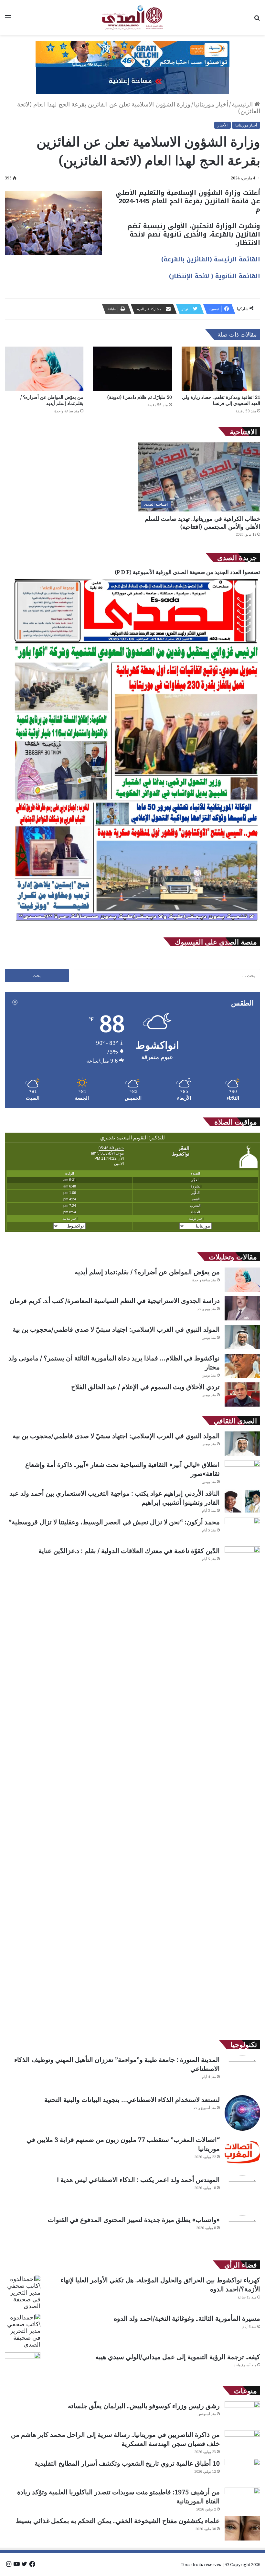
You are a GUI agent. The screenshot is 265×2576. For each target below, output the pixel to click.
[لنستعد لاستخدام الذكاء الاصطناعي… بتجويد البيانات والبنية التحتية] (242, 2113)
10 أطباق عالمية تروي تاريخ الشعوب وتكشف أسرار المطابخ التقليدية (127, 2463)
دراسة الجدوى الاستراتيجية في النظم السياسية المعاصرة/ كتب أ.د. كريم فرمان (114, 1301)
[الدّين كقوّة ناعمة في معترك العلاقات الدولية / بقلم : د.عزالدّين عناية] (242, 1788)
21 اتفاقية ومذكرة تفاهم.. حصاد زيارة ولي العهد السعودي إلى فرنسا (221, 400)
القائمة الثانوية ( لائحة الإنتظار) (215, 276)
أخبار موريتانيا (211, 104)
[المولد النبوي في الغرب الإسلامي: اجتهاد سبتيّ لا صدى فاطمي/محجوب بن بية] (242, 1337)
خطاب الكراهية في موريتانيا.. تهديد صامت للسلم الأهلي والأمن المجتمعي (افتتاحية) (202, 523)
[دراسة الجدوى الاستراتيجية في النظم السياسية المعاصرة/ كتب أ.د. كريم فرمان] (242, 1308)
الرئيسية (243, 104)
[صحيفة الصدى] (132, 17)
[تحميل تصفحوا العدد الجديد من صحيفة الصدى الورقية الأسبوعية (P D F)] (136, 924)
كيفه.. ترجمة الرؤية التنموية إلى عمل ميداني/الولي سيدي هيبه (178, 2357)
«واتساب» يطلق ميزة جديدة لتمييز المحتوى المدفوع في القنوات (134, 2220)
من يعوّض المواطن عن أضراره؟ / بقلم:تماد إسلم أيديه (52, 400)
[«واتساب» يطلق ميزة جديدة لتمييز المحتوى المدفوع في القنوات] (242, 2233)
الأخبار (223, 125)
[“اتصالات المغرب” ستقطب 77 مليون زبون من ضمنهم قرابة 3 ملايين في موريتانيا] (242, 2153)
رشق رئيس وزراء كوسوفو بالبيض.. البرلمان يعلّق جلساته (144, 2406)
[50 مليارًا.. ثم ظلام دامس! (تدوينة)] (132, 369)
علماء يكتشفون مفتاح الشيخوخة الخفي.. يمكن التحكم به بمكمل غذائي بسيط (118, 2521)
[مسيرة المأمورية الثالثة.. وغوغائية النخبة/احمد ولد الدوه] (23, 2331)
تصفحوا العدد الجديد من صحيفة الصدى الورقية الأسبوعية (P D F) (187, 572)
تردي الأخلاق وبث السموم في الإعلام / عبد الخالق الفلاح (145, 1387)
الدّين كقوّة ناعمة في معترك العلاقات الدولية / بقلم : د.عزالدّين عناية (129, 1551)
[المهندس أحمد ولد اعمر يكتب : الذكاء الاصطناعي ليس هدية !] (242, 2193)
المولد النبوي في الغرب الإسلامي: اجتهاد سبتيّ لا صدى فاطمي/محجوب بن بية (116, 1329)
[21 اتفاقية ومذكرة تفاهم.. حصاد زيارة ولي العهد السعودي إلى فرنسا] (221, 369)
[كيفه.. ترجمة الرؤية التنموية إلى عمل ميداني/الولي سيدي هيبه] (23, 2364)
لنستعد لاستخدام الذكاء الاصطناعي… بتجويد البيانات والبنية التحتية (132, 2100)
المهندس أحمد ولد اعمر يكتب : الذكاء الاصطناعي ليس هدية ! (138, 2180)
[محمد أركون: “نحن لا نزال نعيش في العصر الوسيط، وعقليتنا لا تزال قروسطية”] (242, 1530)
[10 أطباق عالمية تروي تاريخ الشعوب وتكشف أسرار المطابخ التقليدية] (242, 2471)
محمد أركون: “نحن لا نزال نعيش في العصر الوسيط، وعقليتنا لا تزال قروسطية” (114, 1522)
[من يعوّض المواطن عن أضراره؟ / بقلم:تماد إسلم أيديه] (44, 369)
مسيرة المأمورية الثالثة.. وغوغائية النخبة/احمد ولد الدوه (187, 2318)
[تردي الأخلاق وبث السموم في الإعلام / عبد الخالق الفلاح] (242, 1394)
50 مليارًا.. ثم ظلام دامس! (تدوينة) (140, 397)
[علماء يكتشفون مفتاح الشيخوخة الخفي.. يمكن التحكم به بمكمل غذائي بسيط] (242, 2528)
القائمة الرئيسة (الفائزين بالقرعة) (211, 259)
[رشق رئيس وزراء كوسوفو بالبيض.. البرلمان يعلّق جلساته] (242, 2414)
